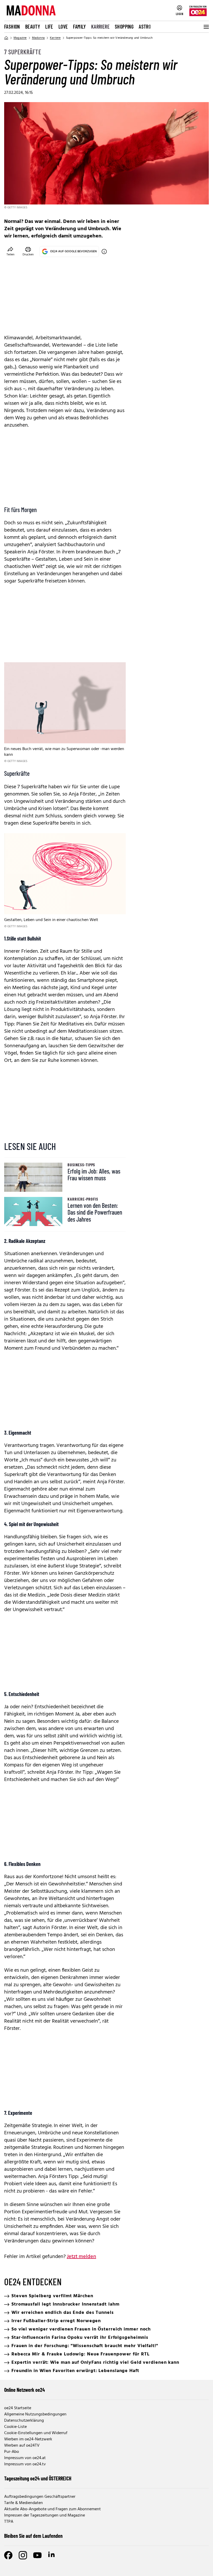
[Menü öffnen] (206, 27)
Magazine (20, 38)
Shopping (124, 27)
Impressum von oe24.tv (25, 2464)
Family (79, 27)
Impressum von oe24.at (25, 2458)
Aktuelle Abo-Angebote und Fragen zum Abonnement (52, 2509)
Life (49, 27)
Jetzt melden (81, 2257)
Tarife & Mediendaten (24, 2503)
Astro (145, 27)
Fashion (12, 27)
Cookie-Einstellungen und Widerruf (36, 2433)
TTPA (9, 2522)
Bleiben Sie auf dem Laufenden (33, 2536)
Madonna (38, 38)
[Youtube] (37, 2555)
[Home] (6, 38)
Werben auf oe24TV (22, 2446)
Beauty (33, 27)
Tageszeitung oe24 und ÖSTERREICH (38, 2478)
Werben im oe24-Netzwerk (28, 2439)
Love (63, 27)
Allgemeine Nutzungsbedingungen (35, 2414)
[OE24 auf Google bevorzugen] (104, 251)
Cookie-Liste (15, 2427)
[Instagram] (23, 2555)
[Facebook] (8, 2555)
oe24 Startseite (18, 2408)
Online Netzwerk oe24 (25, 2390)
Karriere (100, 27)
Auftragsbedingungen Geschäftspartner (40, 2497)
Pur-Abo (12, 2452)
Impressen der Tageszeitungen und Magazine (45, 2515)
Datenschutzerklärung (24, 2421)
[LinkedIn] (52, 2555)
